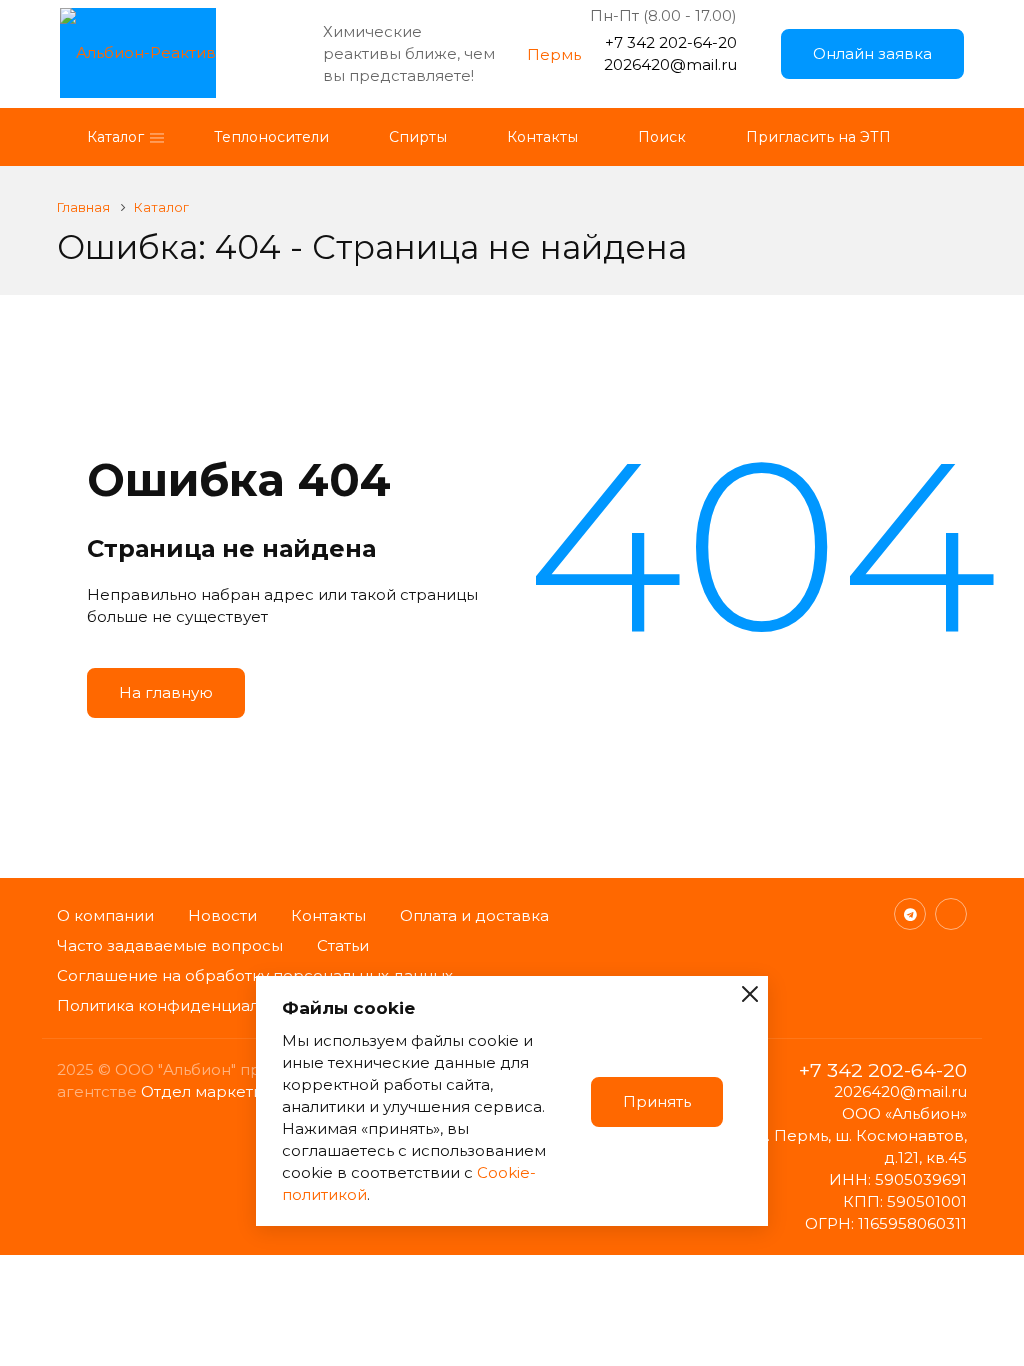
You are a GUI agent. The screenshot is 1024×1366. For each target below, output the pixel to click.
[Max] (951, 914)
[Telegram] (910, 914)
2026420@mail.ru (670, 64)
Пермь (554, 54)
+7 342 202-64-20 (671, 42)
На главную (166, 692)
